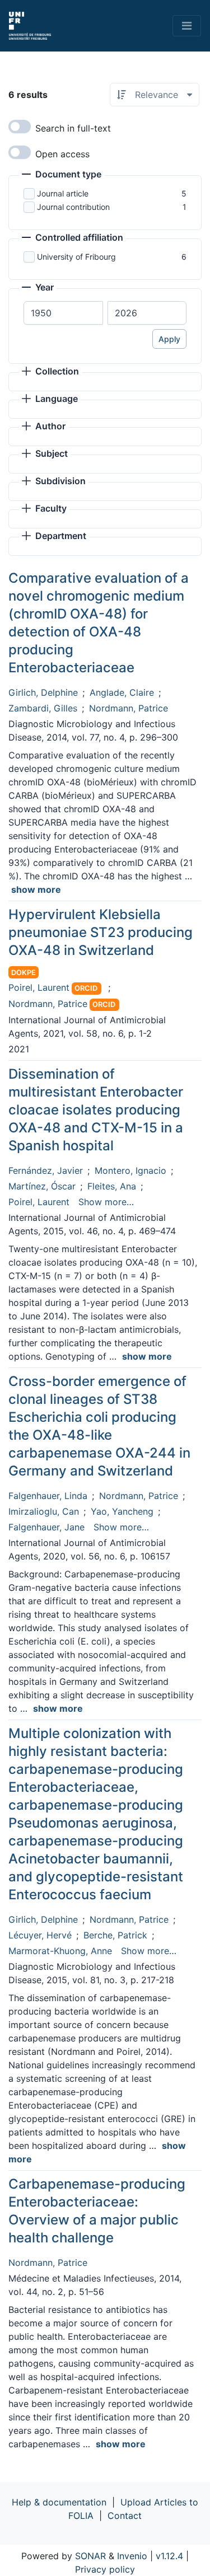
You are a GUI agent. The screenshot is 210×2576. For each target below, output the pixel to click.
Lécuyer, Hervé (40, 1935)
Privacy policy (105, 2569)
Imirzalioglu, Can (44, 1511)
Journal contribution (73, 207)
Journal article (63, 193)
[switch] (20, 127)
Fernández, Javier (46, 1170)
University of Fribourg (76, 257)
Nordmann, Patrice (129, 708)
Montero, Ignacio (130, 1170)
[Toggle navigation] (187, 26)
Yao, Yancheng (122, 1511)
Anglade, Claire (122, 692)
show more (36, 889)
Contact (125, 2516)
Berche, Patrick (115, 1935)
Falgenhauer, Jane (46, 1527)
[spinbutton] (63, 313)
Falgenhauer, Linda (48, 1496)
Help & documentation (59, 2502)
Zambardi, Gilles (43, 708)
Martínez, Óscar (42, 1186)
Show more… (106, 1202)
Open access (62, 154)
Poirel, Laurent (39, 987)
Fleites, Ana (112, 1186)
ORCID (86, 988)
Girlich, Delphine (43, 692)
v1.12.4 (169, 2556)
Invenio (132, 2556)
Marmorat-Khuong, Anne (60, 1951)
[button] (62, 175)
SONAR (90, 2556)
